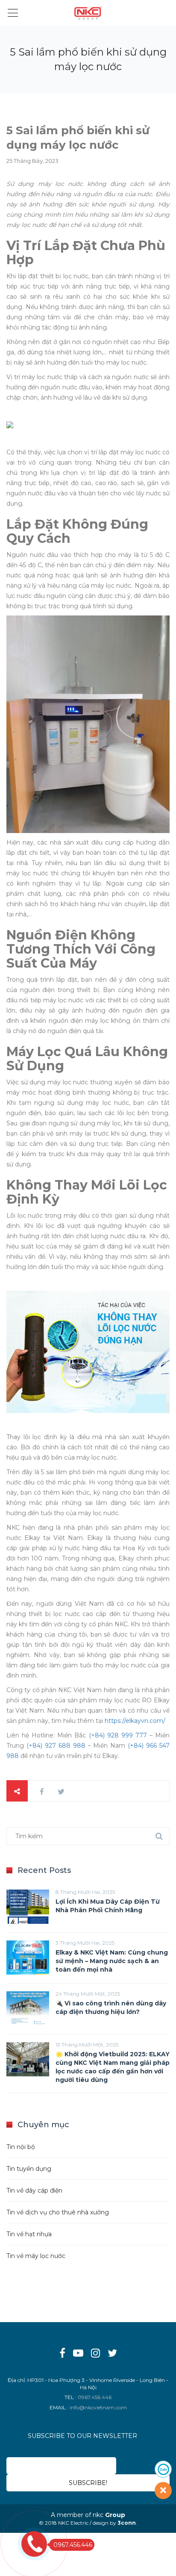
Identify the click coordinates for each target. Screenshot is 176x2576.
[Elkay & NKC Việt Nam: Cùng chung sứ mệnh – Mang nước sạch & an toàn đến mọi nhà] (28, 1958)
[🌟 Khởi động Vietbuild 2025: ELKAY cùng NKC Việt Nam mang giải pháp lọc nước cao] (28, 2059)
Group (115, 2515)
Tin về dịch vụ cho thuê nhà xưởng (58, 2212)
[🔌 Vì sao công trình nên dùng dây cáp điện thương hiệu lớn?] (28, 2008)
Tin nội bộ (21, 2147)
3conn (127, 2523)
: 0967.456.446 (93, 2397)
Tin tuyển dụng (29, 2169)
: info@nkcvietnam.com (97, 2407)
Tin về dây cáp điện (34, 2190)
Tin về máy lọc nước (36, 2256)
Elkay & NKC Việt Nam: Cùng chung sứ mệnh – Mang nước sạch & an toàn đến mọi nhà (112, 1961)
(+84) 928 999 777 (118, 1735)
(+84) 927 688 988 (56, 1746)
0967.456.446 (73, 2545)
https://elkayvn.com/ (135, 1721)
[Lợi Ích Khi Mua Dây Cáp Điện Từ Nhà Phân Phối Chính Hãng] (28, 1907)
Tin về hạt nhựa (29, 2234)
